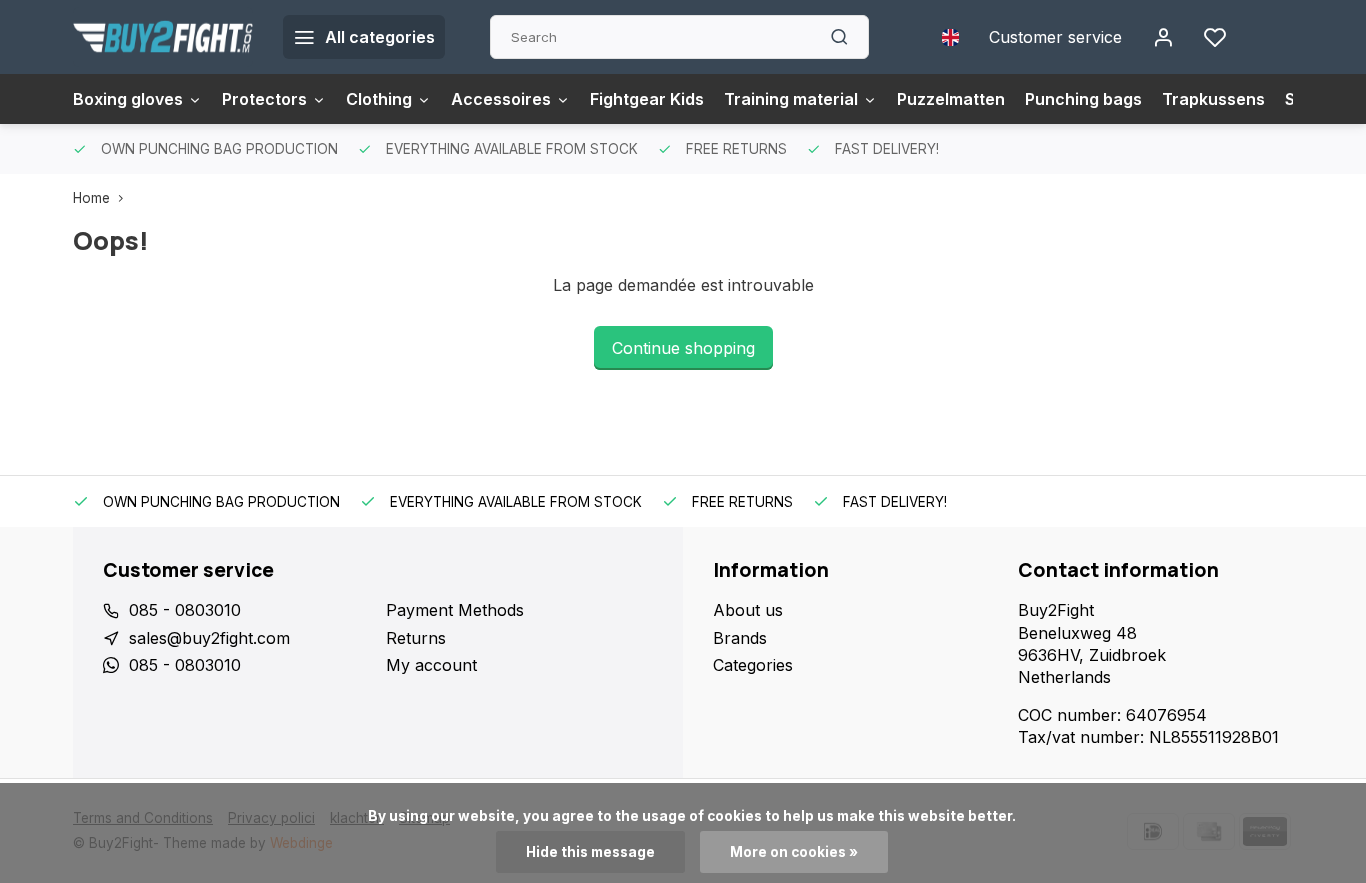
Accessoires (501, 99)
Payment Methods (455, 610)
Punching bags (1083, 99)
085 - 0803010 (185, 610)
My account (431, 665)
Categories (753, 665)
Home (91, 198)
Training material (791, 99)
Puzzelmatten (951, 99)
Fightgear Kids (647, 99)
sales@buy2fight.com (209, 638)
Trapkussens (1213, 99)
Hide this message (590, 852)
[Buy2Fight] (163, 37)
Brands (740, 638)
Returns (416, 638)
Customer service (1055, 37)
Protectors (264, 99)
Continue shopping (683, 348)
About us (748, 610)
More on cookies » (794, 852)
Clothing (379, 99)
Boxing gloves (128, 99)
